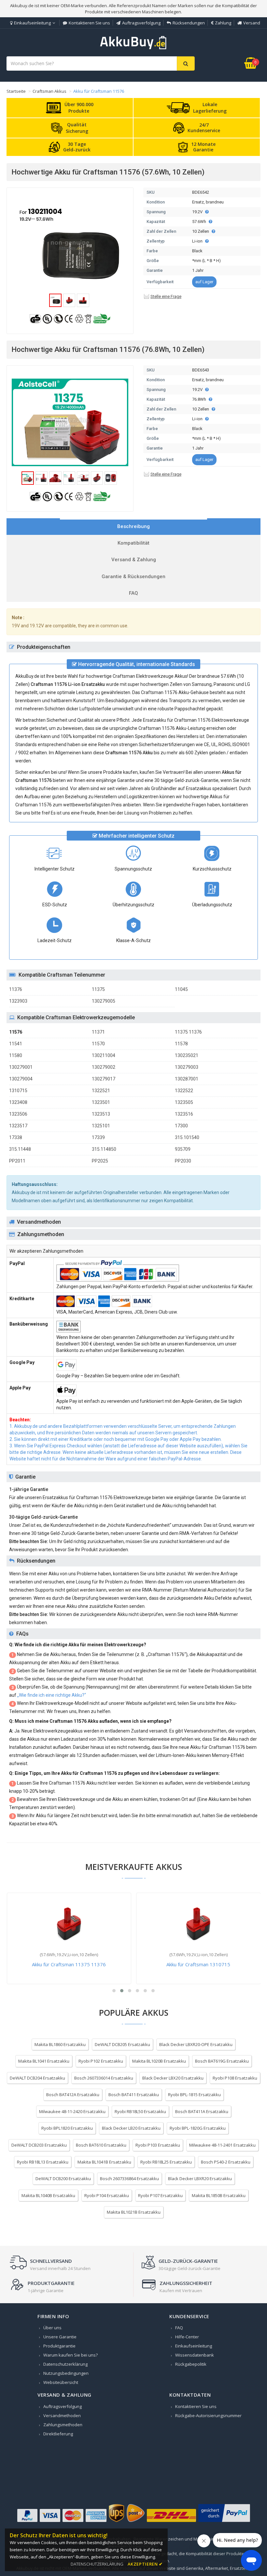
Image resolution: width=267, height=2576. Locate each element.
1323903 (18, 1001)
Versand (252, 23)
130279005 (104, 1001)
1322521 (101, 1091)
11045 (181, 989)
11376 (16, 989)
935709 (183, 1149)
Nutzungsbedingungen (66, 2373)
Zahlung (223, 23)
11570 (98, 1044)
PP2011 (17, 1161)
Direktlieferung (58, 2434)
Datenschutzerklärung (65, 2364)
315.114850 (104, 1149)
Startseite (16, 91)
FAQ (179, 2328)
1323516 (184, 1114)
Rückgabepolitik (191, 2364)
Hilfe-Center (187, 2337)
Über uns (52, 2328)
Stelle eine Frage (166, 296)
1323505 (184, 1102)
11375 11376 (188, 1032)
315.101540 (187, 1137)
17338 (16, 1137)
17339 (98, 1137)
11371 (98, 1032)
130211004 (104, 1055)
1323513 (101, 1114)
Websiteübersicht (61, 2382)
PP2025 (100, 1161)
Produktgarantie (59, 2346)
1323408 (18, 1102)
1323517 (18, 1126)
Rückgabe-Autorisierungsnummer (208, 2416)
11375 (98, 989)
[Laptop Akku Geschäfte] (133, 48)
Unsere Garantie (60, 2337)
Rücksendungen (189, 23)
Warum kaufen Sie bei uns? (70, 2355)
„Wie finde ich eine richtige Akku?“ (52, 1695)
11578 (181, 1044)
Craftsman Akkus (49, 91)
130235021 (187, 1055)
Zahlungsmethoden (63, 2425)
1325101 (101, 1126)
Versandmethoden (62, 2416)
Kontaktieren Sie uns (89, 23)
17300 (181, 1126)
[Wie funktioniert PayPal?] (224, 2522)
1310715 (18, 1091)
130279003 (187, 1067)
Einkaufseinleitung (32, 23)
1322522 (184, 1091)
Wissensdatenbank (195, 2355)
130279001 (21, 1067)
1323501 (101, 1102)
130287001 (187, 1079)
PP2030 (183, 1161)
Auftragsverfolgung (141, 23)
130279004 (21, 1079)
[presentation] (133, 527)
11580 (16, 1055)
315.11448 (20, 1149)
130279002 (104, 1067)
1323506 (18, 1114)
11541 (16, 1044)
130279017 (104, 1079)
